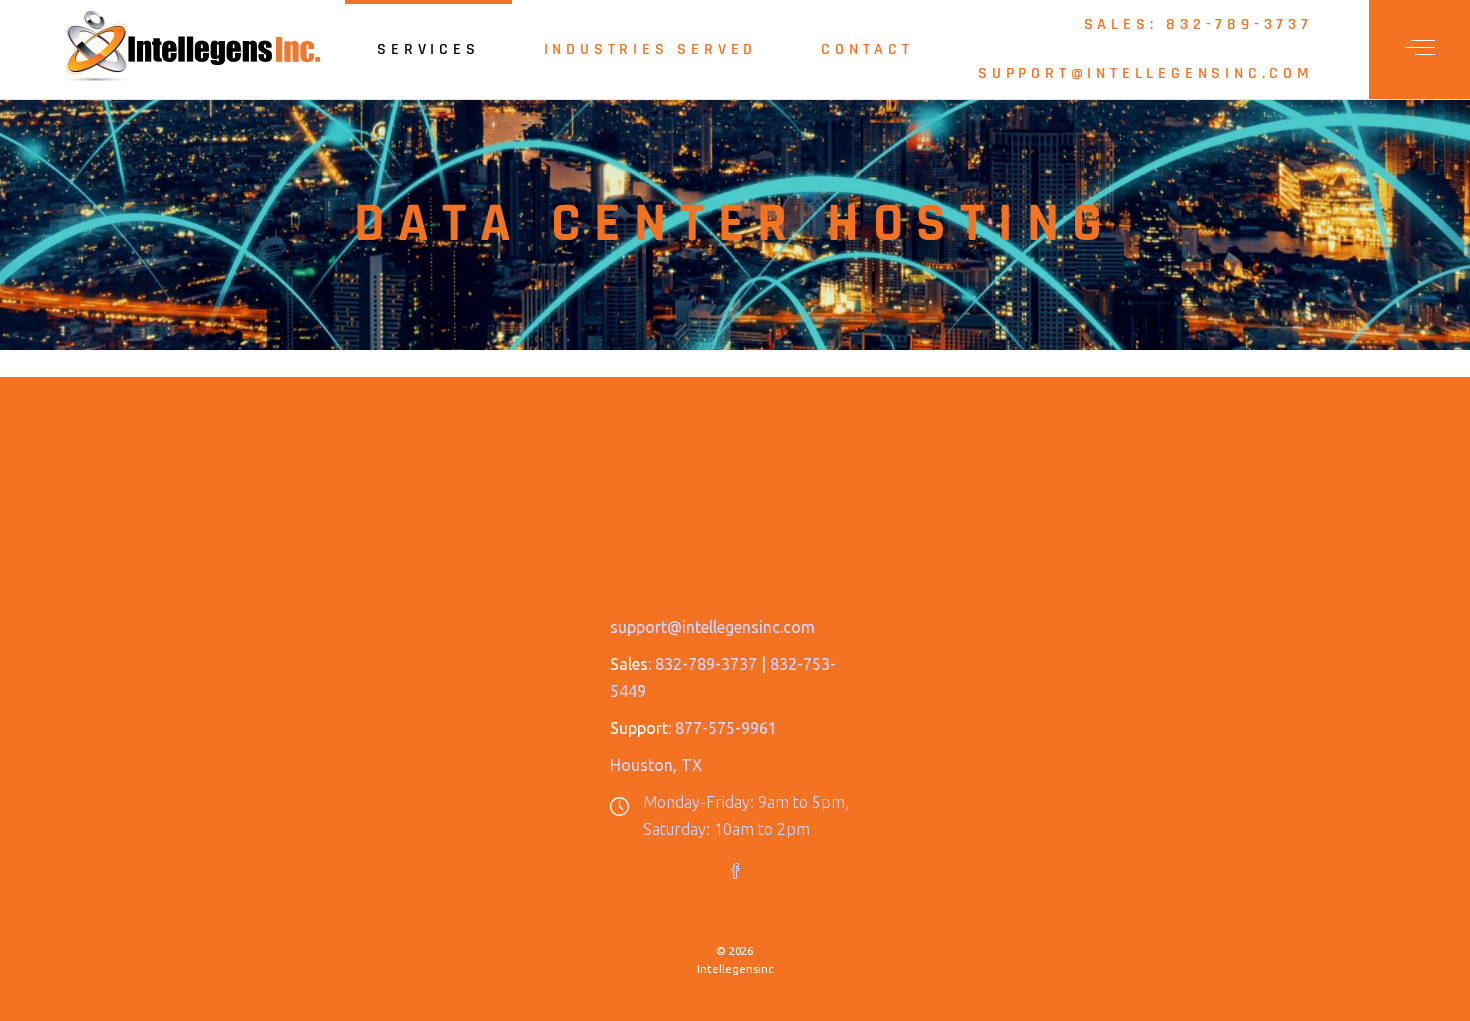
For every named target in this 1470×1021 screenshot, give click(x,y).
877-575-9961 (726, 728)
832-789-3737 (706, 664)
